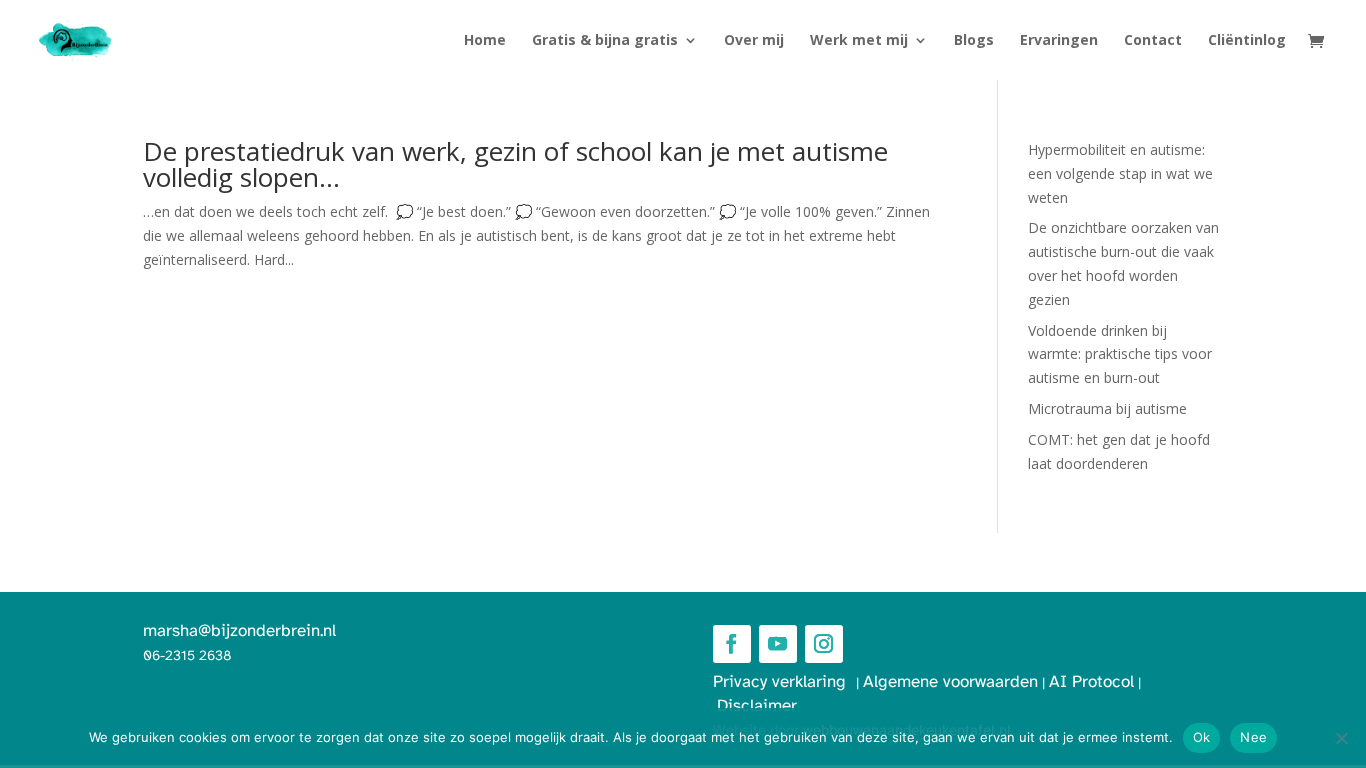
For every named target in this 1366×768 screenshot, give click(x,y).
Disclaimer (757, 706)
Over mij (754, 41)
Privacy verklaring (784, 682)
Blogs (974, 41)
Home (485, 41)
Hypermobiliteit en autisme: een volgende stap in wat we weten (1120, 173)
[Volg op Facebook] (732, 644)
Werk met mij (859, 41)
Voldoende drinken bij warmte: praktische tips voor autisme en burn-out (1120, 354)
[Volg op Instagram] (824, 644)
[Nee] (1341, 738)
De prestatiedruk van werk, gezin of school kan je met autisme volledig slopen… (515, 164)
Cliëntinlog (1247, 41)
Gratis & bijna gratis (605, 41)
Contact (1153, 41)
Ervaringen (1059, 41)
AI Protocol (1091, 682)
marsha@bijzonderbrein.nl (239, 631)
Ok (1202, 737)
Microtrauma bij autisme (1107, 408)
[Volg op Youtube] (778, 644)
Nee (1253, 737)
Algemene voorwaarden (950, 682)
